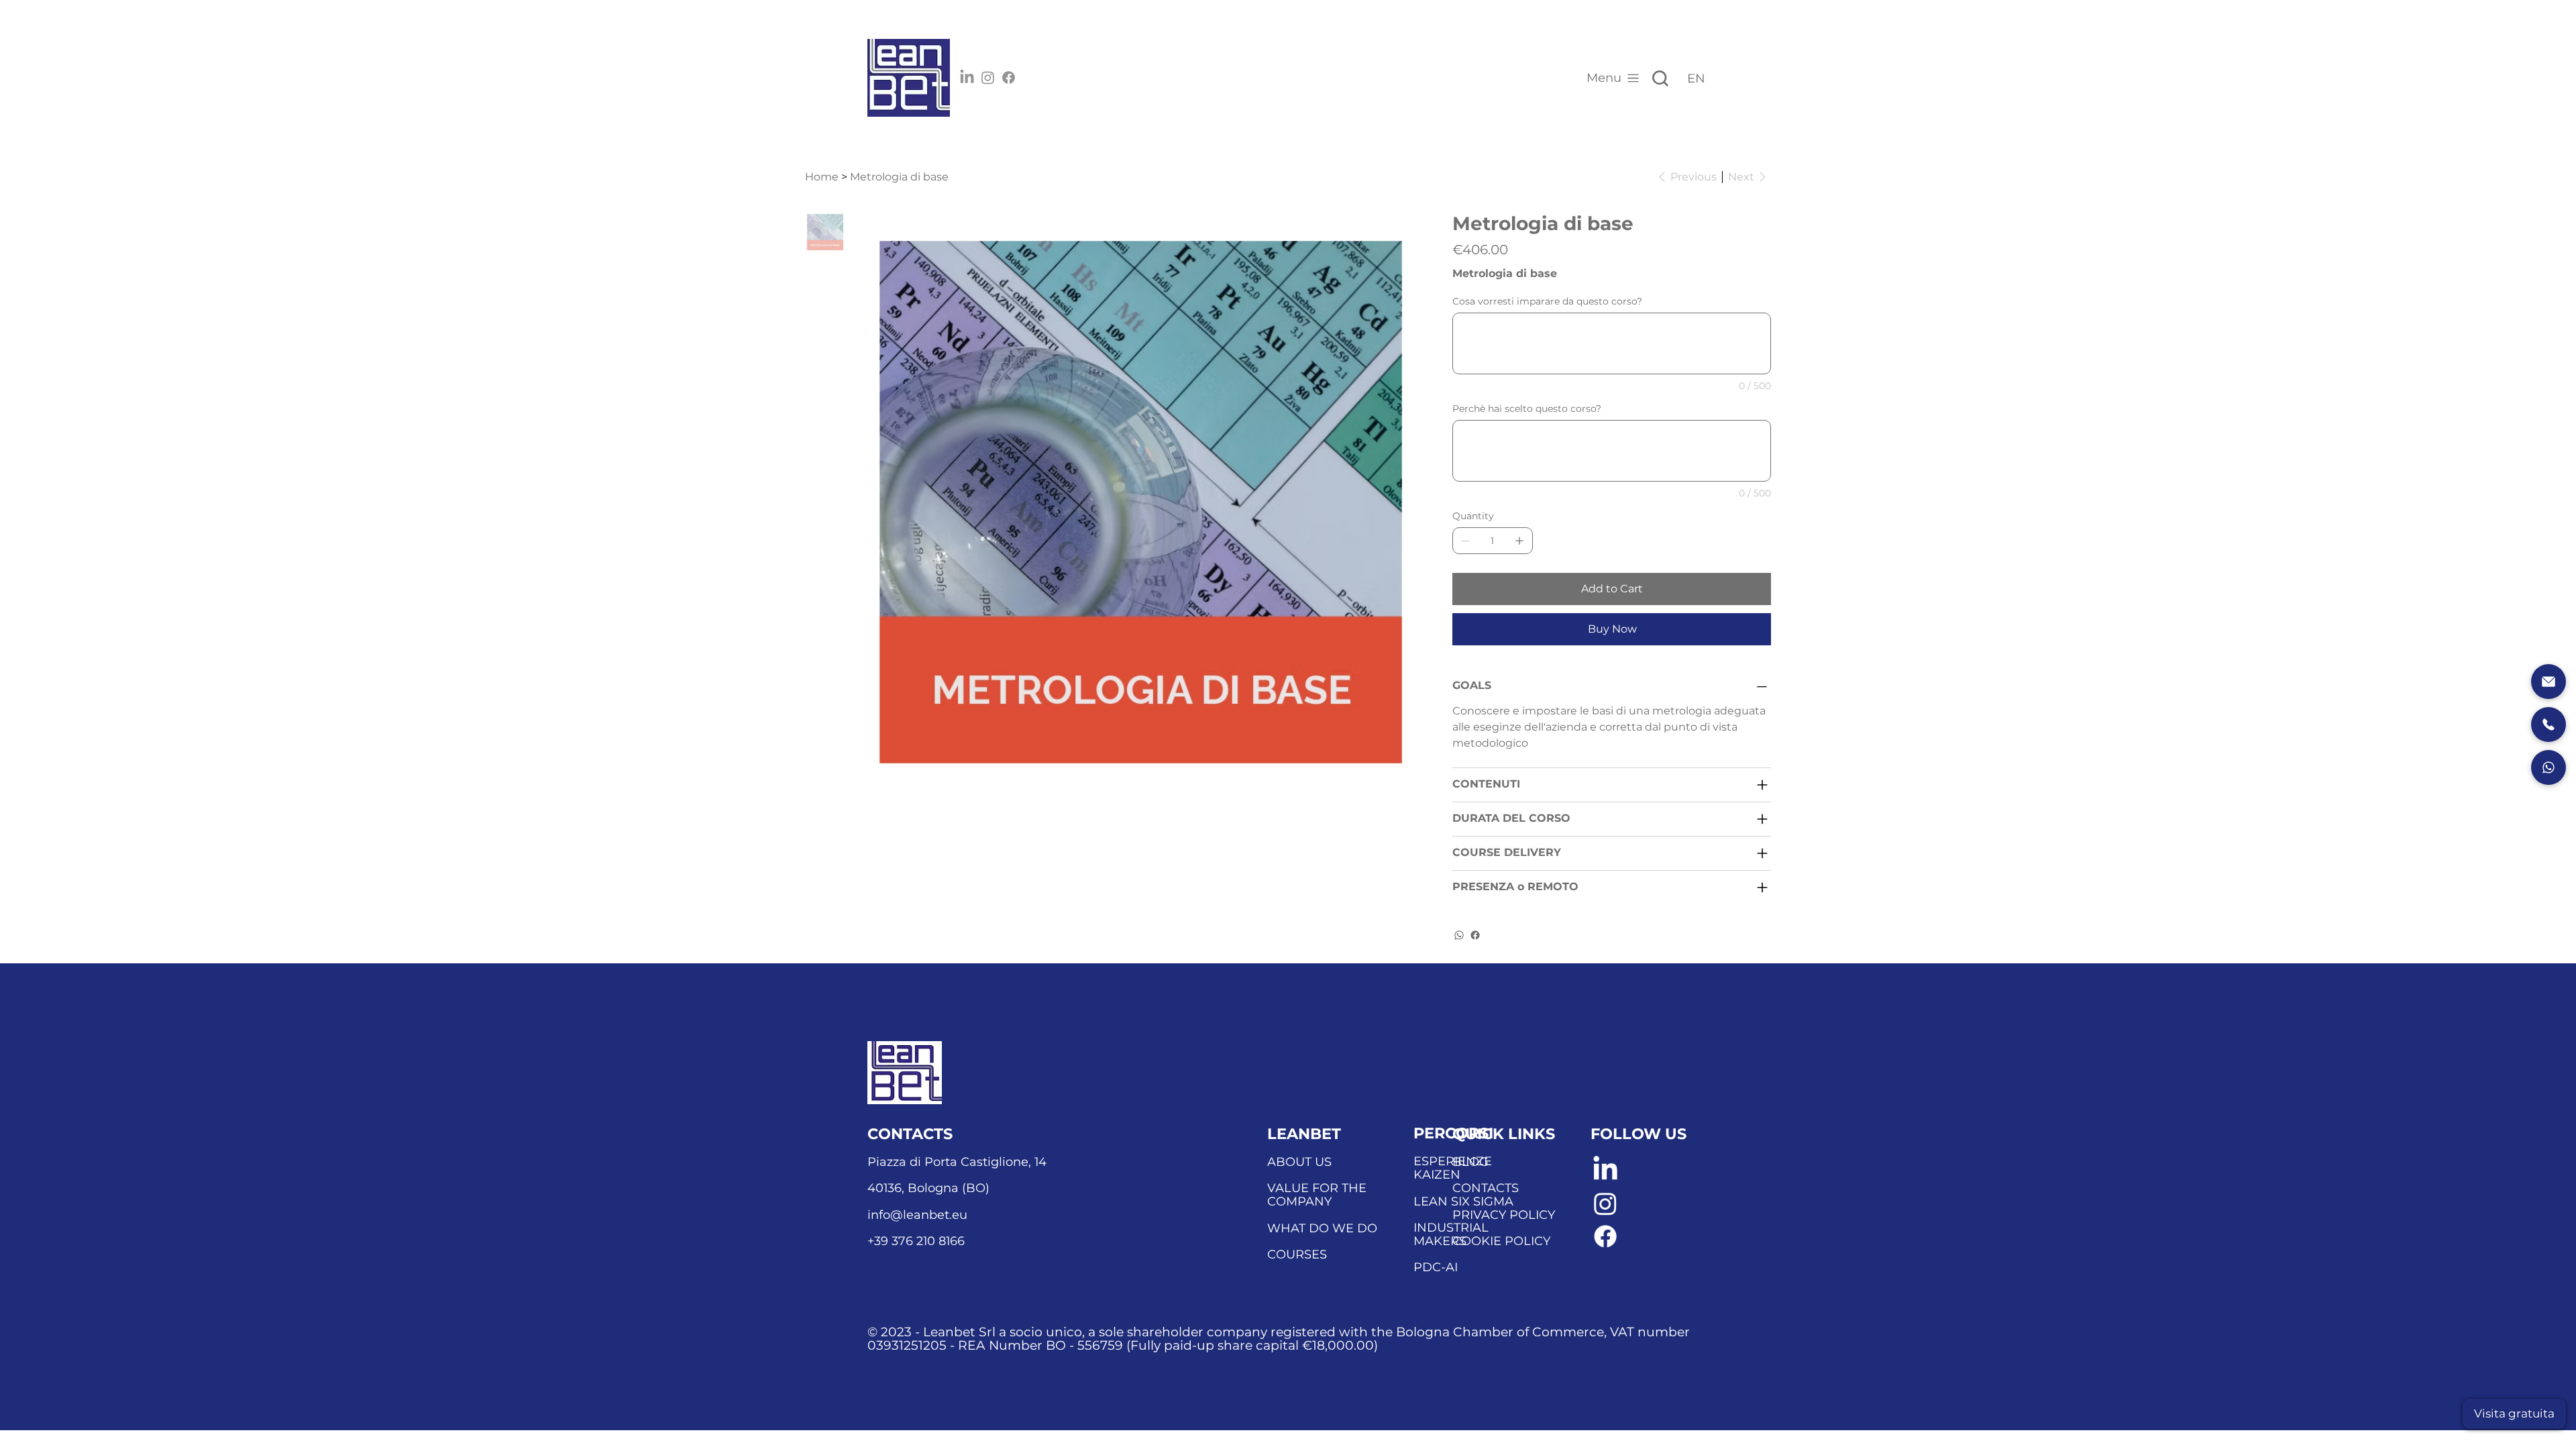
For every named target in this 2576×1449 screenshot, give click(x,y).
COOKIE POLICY (1501, 1241)
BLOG (1470, 1162)
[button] (2514, 1414)
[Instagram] (988, 77)
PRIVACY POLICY (1504, 1215)
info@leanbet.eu (917, 1215)
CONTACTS (1486, 1188)
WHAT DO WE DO (1322, 1228)
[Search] (1660, 78)
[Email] (2548, 682)
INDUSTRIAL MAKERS (1451, 1234)
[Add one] (1519, 541)
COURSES (1297, 1254)
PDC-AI (1436, 1267)
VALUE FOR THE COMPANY (1317, 1195)
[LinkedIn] (967, 77)
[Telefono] (2548, 724)
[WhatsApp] (1459, 935)
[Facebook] (1009, 77)
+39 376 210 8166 (916, 1241)
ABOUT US (1299, 1162)
